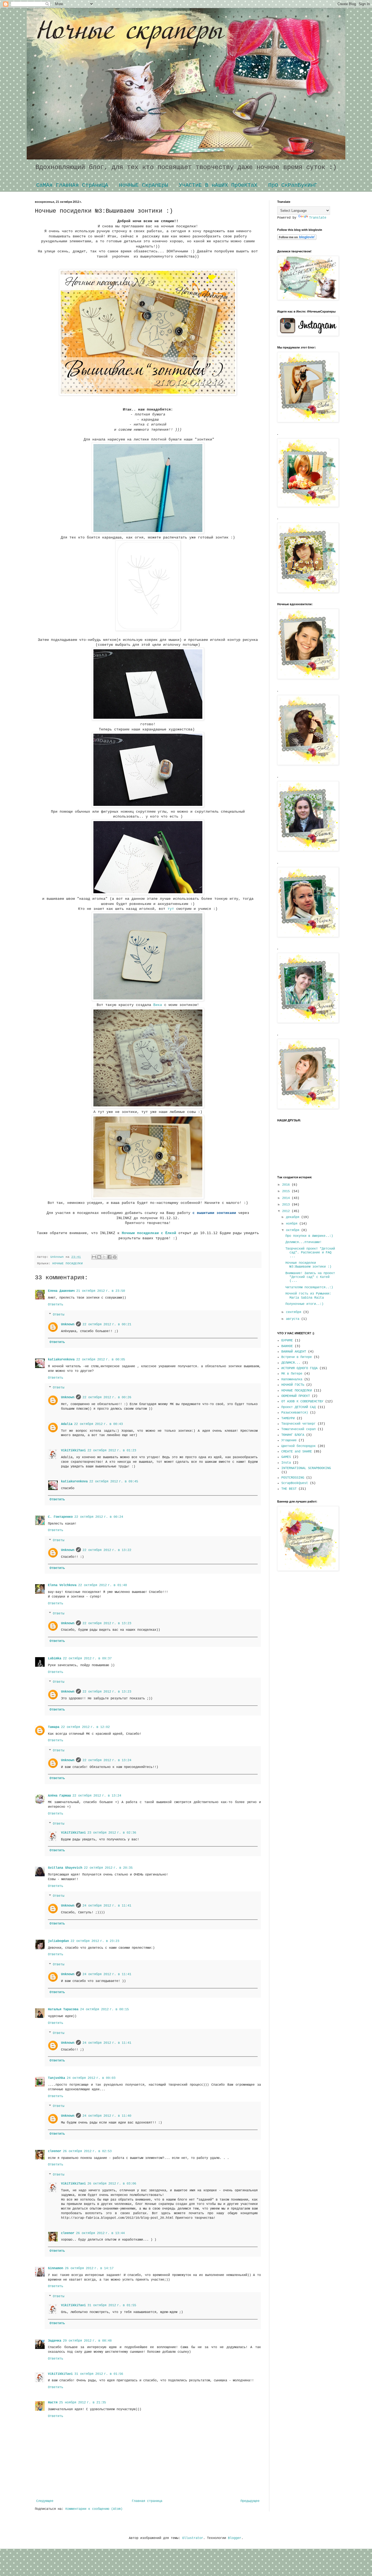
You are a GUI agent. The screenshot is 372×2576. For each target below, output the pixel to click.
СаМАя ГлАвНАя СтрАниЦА (72, 185)
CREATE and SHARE (297, 1452)
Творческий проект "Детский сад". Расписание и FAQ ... (310, 1253)
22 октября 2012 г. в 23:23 (95, 1941)
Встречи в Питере (297, 1357)
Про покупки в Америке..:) (309, 1236)
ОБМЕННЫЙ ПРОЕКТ (296, 1396)
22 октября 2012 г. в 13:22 (107, 1550)
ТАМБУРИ (288, 1418)
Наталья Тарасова (63, 2009)
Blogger (235, 2538)
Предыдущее (250, 2501)
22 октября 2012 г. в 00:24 (99, 1517)
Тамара (54, 1727)
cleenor (55, 2151)
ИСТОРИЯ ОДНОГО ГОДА (299, 1368)
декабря (294, 1217)
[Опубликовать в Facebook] (109, 1257)
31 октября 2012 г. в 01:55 (112, 2305)
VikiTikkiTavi (73, 1451)
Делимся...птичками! (304, 1242)
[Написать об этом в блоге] (99, 1257)
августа (294, 1319)
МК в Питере (292, 1374)
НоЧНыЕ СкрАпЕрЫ (144, 185)
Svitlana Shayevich (65, 1868)
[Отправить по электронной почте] (94, 1257)
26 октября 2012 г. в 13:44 (100, 2233)
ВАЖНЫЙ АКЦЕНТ (294, 1352)
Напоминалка (292, 1379)
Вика (158, 1005)
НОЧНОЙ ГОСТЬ (293, 1385)
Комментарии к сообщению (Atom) (94, 2509)
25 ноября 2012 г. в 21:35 (83, 2403)
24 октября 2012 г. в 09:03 (91, 2078)
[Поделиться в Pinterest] (115, 1257)
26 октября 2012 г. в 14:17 (89, 2268)
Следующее (45, 2501)
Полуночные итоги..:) (304, 1304)
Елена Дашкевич (61, 1291)
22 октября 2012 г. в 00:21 (107, 1324)
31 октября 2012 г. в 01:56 (99, 2374)
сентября (295, 1312)
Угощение (289, 1440)
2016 (287, 1185)
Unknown (68, 1324)
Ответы (59, 1315)
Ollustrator (193, 2538)
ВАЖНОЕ (287, 1346)
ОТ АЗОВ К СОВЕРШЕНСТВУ (302, 1402)
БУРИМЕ (287, 1341)
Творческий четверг (298, 1424)
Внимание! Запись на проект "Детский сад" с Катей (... (310, 1277)
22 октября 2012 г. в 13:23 (107, 1623)
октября (294, 1230)
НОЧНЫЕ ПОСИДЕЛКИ (68, 1263)
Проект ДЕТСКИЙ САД (298, 1407)
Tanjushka (57, 2078)
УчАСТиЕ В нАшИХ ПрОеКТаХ (218, 185)
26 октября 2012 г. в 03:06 (112, 2184)
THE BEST (289, 1489)
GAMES (286, 1457)
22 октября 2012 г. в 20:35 (108, 1868)
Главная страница (147, 2501)
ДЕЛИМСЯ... (291, 1363)
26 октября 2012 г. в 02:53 (87, 2151)
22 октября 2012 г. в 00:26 (107, 1397)
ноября (293, 1224)
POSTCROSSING (293, 1478)
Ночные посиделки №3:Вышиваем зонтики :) (308, 1265)
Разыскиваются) (295, 1413)
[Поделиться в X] (104, 1257)
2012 (287, 1211)
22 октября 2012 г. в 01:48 (103, 1585)
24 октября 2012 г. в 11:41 (107, 1906)
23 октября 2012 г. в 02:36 (112, 1833)
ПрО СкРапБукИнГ (293, 185)
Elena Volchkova (62, 1585)
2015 (287, 1191)
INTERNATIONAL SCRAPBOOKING (306, 1468)
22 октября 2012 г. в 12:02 (85, 1727)
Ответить (56, 1305)
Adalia (67, 1424)
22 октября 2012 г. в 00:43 (98, 1424)
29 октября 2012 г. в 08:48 (87, 2341)
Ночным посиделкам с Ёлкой (150, 1233)
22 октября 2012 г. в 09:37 (87, 1659)
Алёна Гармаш (59, 1796)
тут (171, 909)
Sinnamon (56, 2268)
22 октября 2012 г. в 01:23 (112, 1451)
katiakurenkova (61, 1360)
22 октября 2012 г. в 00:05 (101, 1360)
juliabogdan (58, 1941)
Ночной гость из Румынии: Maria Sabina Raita (308, 1296)
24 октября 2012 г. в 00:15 (104, 2009)
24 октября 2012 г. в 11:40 (107, 2116)
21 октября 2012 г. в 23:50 (101, 1291)
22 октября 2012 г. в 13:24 (107, 1760)
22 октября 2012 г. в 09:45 (114, 1482)
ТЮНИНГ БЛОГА (293, 1435)
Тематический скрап (298, 1429)
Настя (53, 2403)
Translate (318, 218)
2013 (287, 1205)
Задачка (55, 2341)
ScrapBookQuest (295, 1483)
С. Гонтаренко (60, 1517)
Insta (286, 1463)
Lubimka (55, 1659)
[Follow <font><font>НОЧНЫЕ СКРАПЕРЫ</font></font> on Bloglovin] (297, 239)
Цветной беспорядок (298, 1446)
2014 (287, 1198)
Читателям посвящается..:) (309, 1287)
